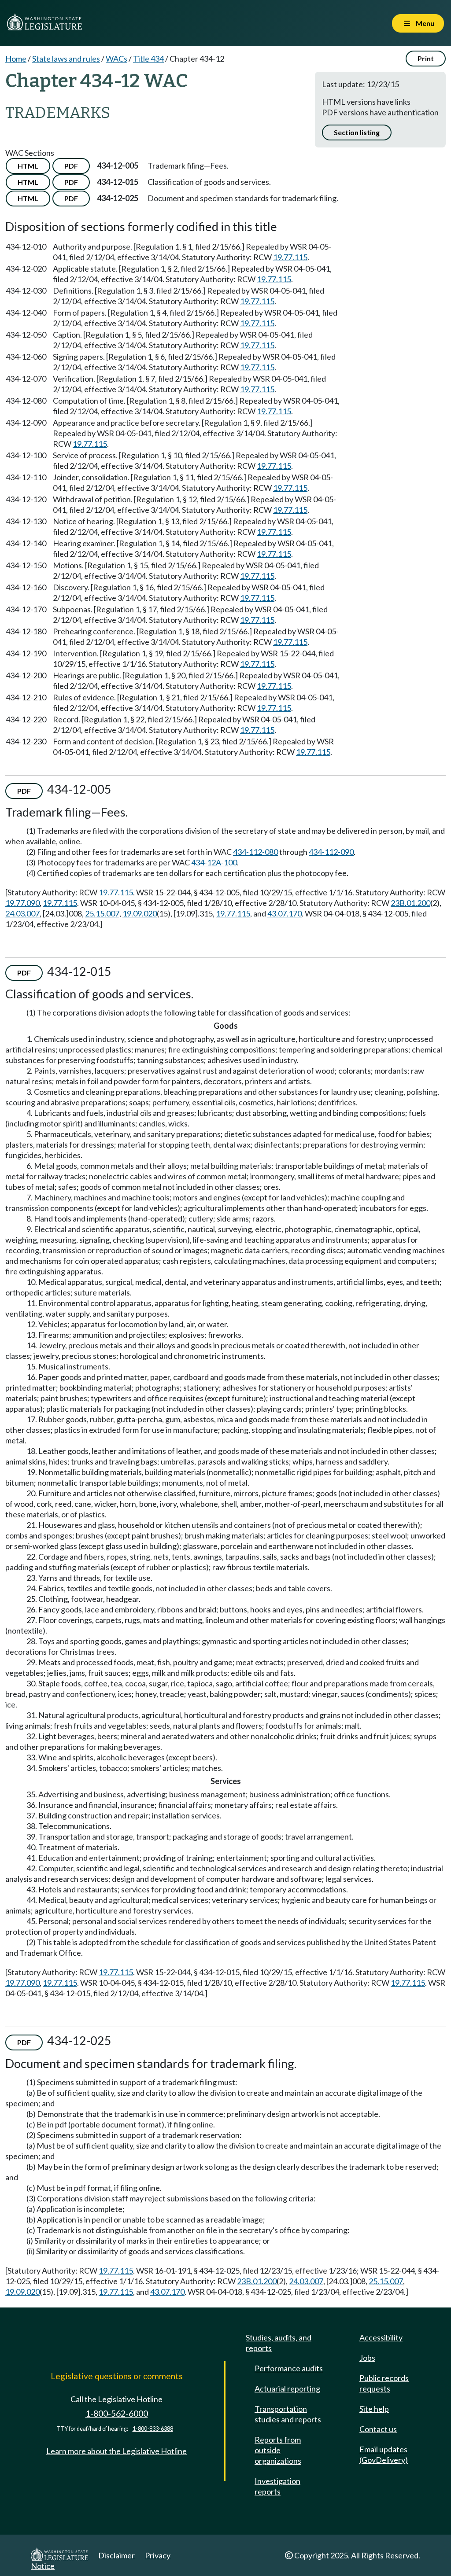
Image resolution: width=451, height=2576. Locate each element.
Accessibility (381, 2337)
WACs (116, 59)
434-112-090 (331, 852)
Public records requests (384, 2383)
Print (426, 58)
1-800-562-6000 (117, 2413)
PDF (71, 166)
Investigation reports (277, 2486)
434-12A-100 (214, 862)
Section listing (357, 132)
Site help (374, 2409)
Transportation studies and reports (288, 2414)
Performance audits (289, 2368)
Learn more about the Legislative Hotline (116, 2451)
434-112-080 (255, 852)
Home (16, 59)
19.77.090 (22, 903)
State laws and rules (66, 59)
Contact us (378, 2429)
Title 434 (148, 59)
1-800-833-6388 (153, 2429)
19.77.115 (290, 257)
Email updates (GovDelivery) (384, 2455)
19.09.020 (140, 913)
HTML (28, 166)
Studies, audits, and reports (279, 2343)
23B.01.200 (410, 903)
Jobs (367, 2358)
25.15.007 (102, 913)
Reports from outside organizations (278, 2450)
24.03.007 (22, 913)
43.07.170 (285, 913)
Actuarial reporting (287, 2388)
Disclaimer (116, 2555)
